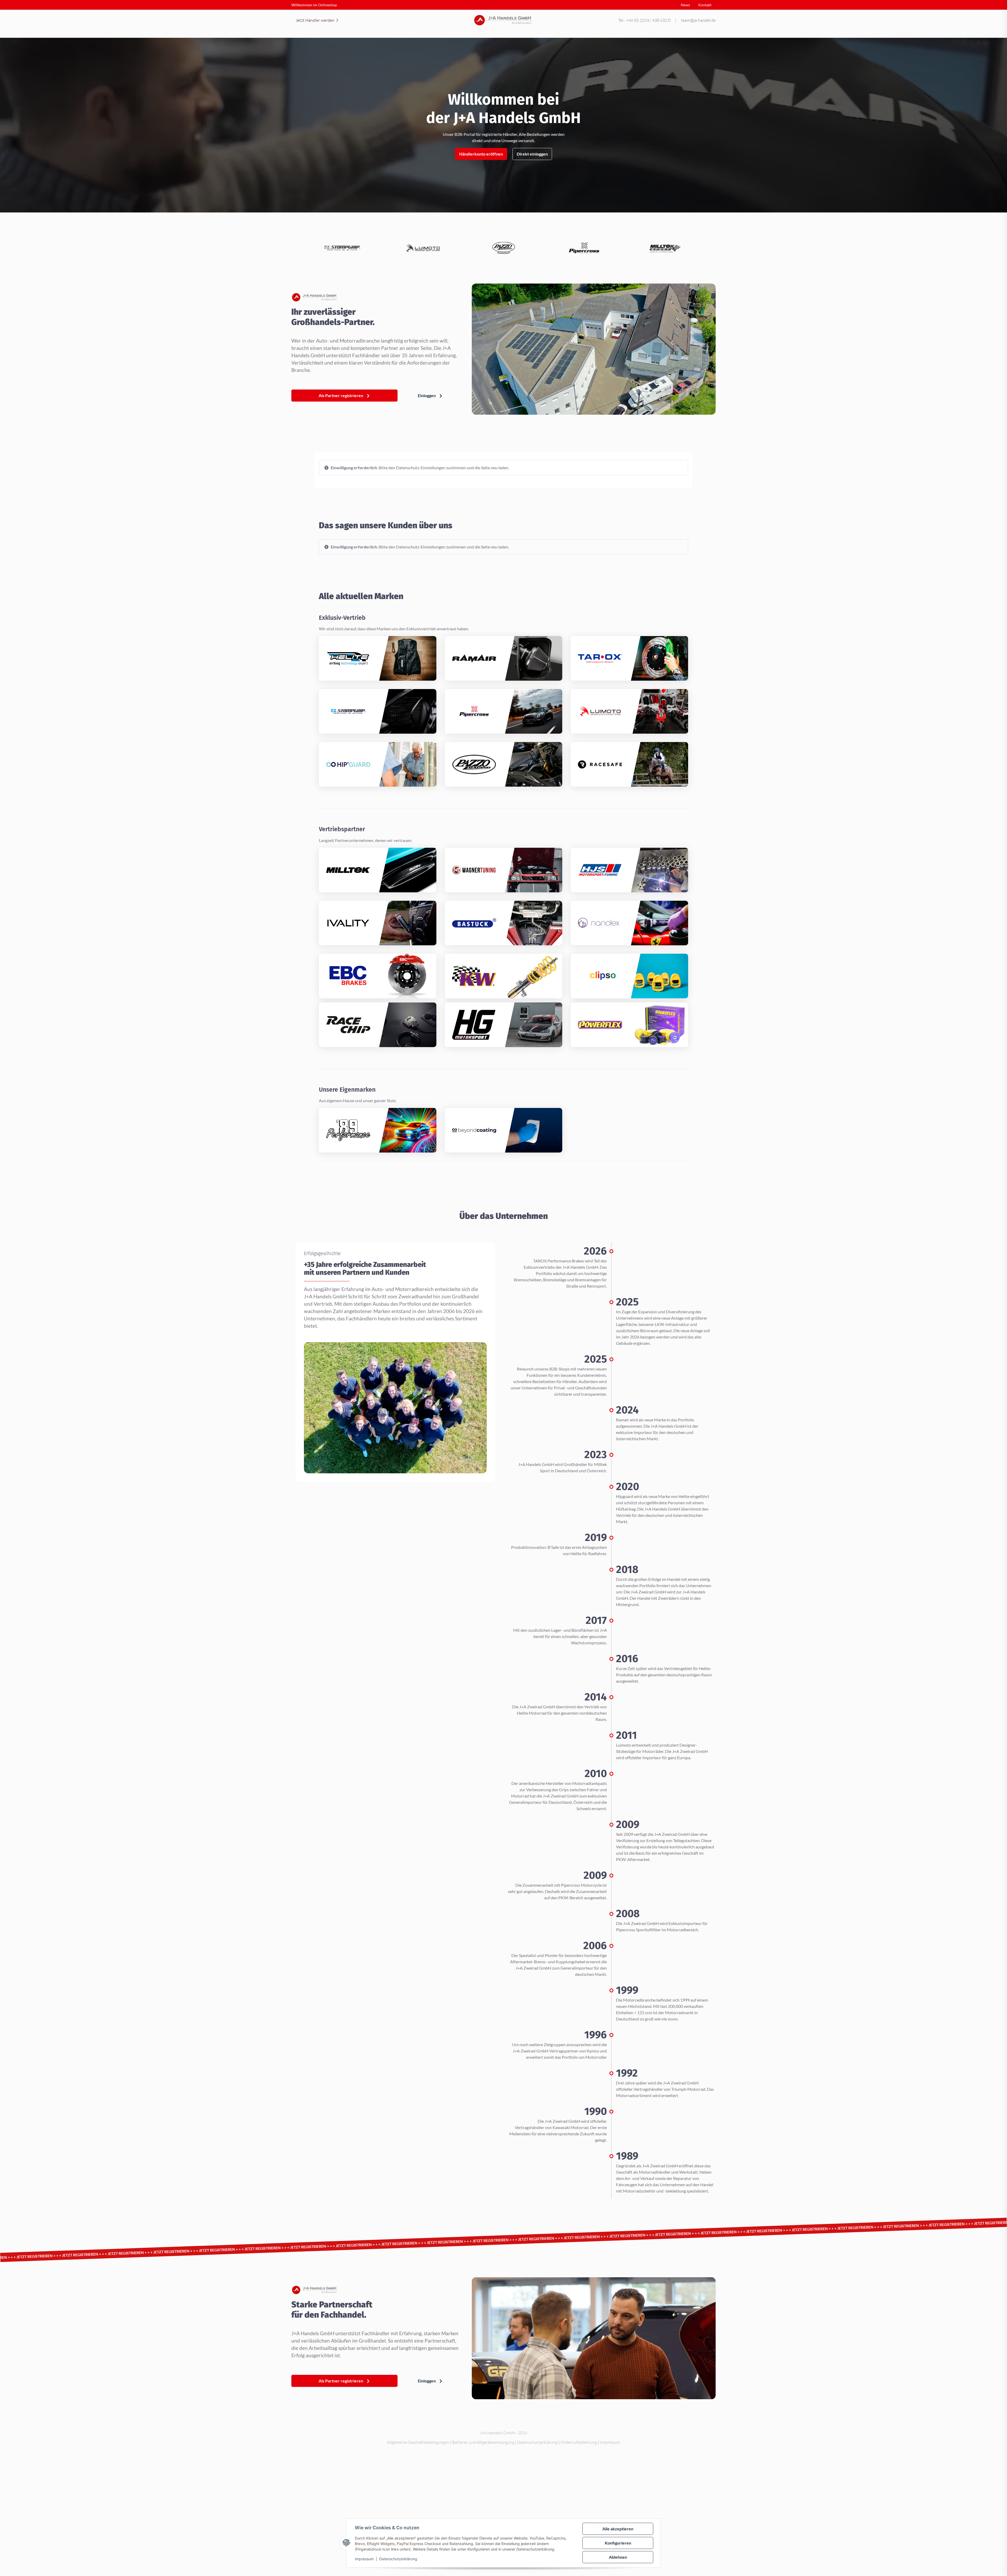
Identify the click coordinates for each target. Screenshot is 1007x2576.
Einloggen (427, 395)
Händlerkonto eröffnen (481, 154)
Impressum (364, 2559)
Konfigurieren (618, 2543)
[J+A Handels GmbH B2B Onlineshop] (504, 20)
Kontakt (705, 5)
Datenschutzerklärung (398, 2559)
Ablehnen (618, 2557)
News (685, 5)
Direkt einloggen (532, 154)
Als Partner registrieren (341, 395)
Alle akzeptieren (618, 2529)
